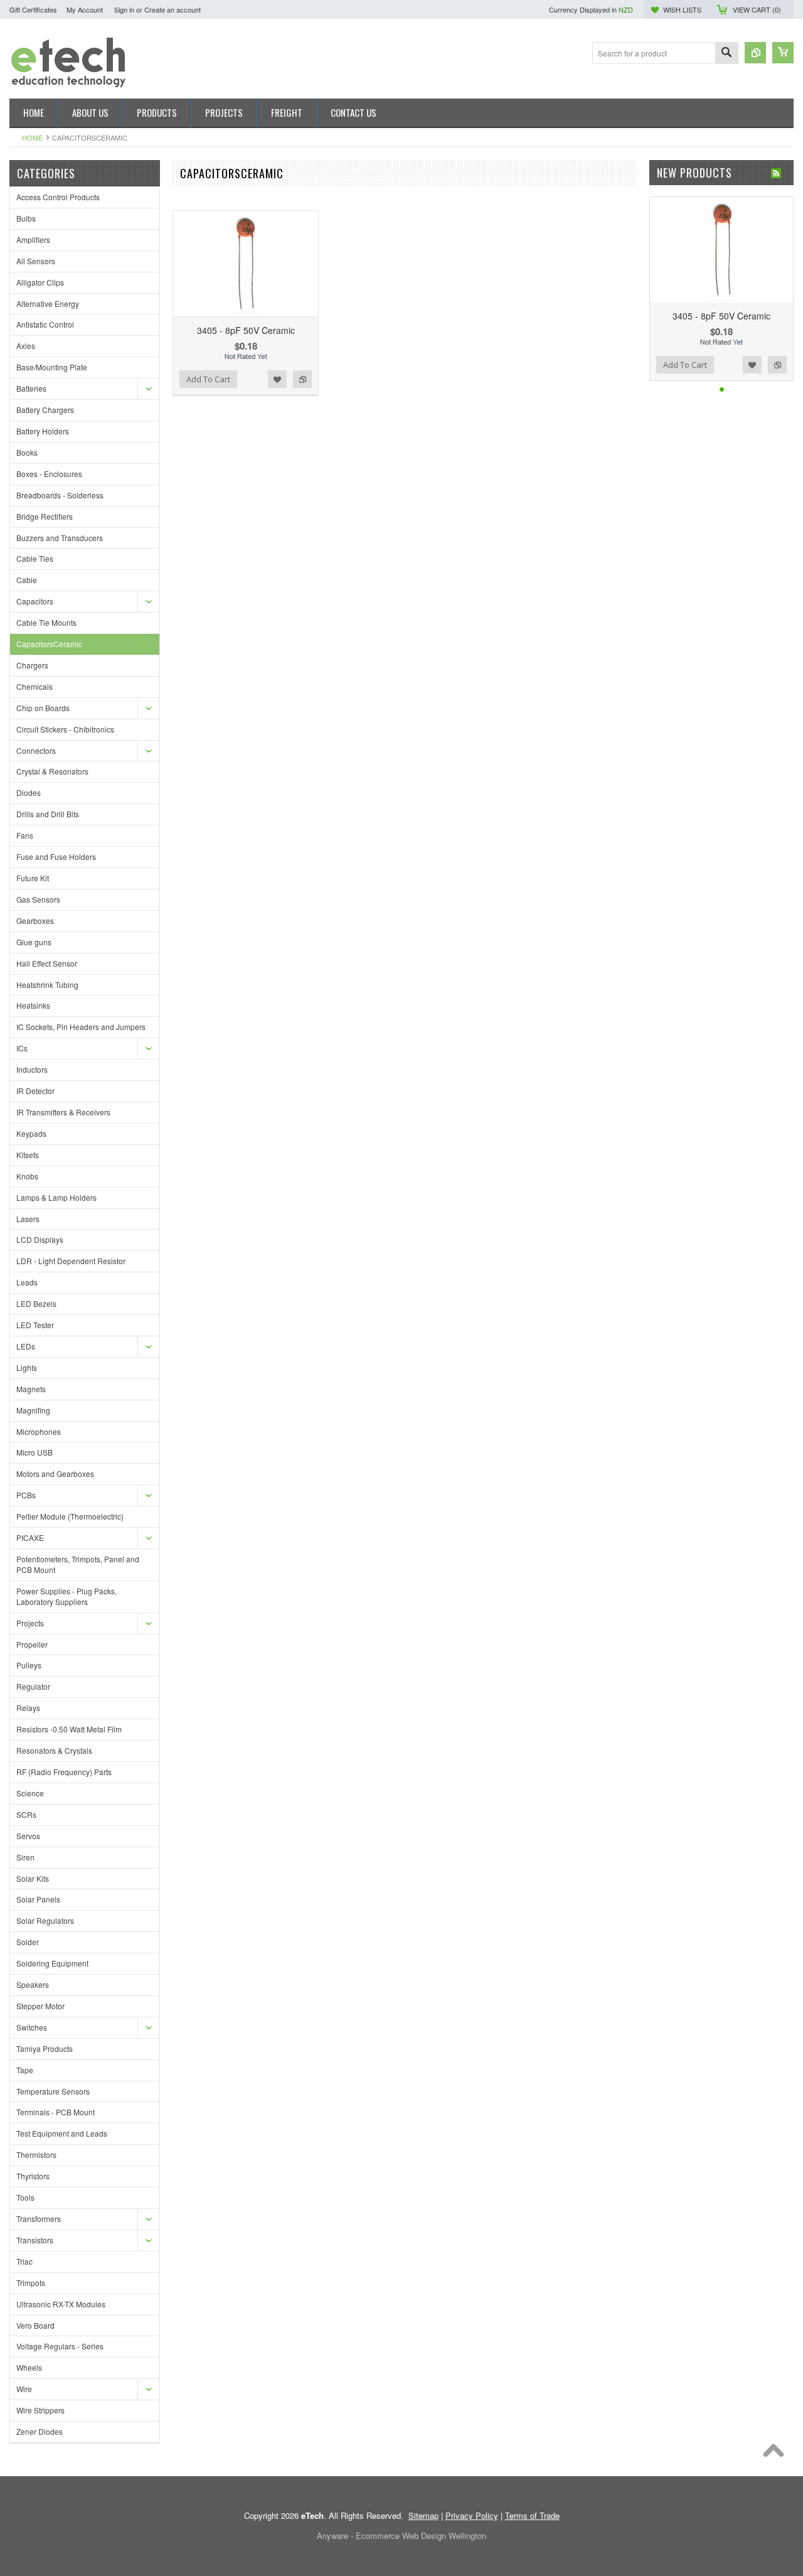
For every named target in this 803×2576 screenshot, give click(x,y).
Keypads (31, 1133)
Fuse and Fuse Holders (56, 856)
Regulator (33, 1686)
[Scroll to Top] (777, 2454)
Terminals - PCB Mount (56, 2112)
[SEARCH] (726, 54)
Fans (25, 835)
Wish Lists (682, 9)
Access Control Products (58, 197)
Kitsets (28, 1155)
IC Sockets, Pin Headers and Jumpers (81, 1027)
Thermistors (36, 2155)
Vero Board (35, 2325)
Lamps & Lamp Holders (56, 1197)
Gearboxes (35, 920)
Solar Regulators (45, 1920)
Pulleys (29, 1665)
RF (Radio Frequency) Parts (64, 1772)
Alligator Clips (40, 282)
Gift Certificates (33, 9)
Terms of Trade (532, 2515)
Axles (26, 346)
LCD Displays (40, 1239)
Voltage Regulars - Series (60, 2346)
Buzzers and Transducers (60, 538)
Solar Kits (33, 1878)
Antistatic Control (45, 324)
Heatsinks (33, 1005)
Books (27, 452)
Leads (27, 1282)
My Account (85, 9)
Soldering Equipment (52, 1963)
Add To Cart (208, 379)
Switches (32, 2027)
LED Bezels (36, 1303)
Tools (25, 2197)
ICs (22, 1048)
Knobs (27, 1176)
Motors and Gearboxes (55, 1473)
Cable (27, 580)
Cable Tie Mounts (46, 622)
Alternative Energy (48, 303)
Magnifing (33, 1410)
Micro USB (35, 1452)
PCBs (26, 1495)
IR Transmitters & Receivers (63, 1112)
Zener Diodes (40, 2431)
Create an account (173, 9)
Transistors (35, 2240)
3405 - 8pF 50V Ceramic (246, 330)
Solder (28, 1942)
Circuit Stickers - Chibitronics (65, 729)
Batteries (31, 388)
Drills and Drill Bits (48, 814)
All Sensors (36, 261)
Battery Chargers (45, 410)
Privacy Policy (472, 2515)
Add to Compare (302, 379)
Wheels (29, 2367)
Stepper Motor (40, 2006)
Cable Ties (35, 558)
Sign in (124, 9)
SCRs (26, 1814)
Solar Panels (38, 1899)
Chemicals (35, 686)
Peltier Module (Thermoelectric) (70, 1516)
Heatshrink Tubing (47, 985)
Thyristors (33, 2176)
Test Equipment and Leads (62, 2133)
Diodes (29, 792)
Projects (30, 1623)
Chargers (32, 665)
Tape (25, 2070)
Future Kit (33, 878)
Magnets (31, 1389)
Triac (24, 2261)
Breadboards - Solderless (60, 495)
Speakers (33, 1984)
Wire (24, 2389)
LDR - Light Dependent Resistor (71, 1261)
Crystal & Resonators (52, 771)
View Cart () (757, 9)
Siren (25, 1857)
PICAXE (30, 1538)
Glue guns (34, 942)
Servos (28, 1836)
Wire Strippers (40, 2410)
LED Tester (35, 1325)
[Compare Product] (755, 53)
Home (32, 137)
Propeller (32, 1644)
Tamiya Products (45, 2048)
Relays (28, 1708)
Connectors (36, 750)
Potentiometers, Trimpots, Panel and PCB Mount (78, 1564)
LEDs (26, 1346)
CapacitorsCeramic (49, 644)
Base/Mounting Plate (52, 367)
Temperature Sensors (53, 2091)
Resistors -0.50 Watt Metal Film (69, 1729)
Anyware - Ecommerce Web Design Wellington (401, 2536)
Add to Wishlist (277, 379)
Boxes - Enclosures (49, 474)
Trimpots (31, 2283)
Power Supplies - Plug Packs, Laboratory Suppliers (66, 1596)
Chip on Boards (43, 708)
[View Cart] (783, 53)
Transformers (39, 2219)
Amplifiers (33, 239)
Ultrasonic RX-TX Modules (61, 2304)
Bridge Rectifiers (45, 516)
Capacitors (35, 601)
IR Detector (35, 1091)
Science (30, 1793)
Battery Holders (43, 431)
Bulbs (26, 218)
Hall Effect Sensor (47, 963)
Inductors (32, 1069)
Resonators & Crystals (54, 1750)
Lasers (28, 1219)
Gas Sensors (38, 899)
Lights (27, 1367)
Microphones (39, 1431)
